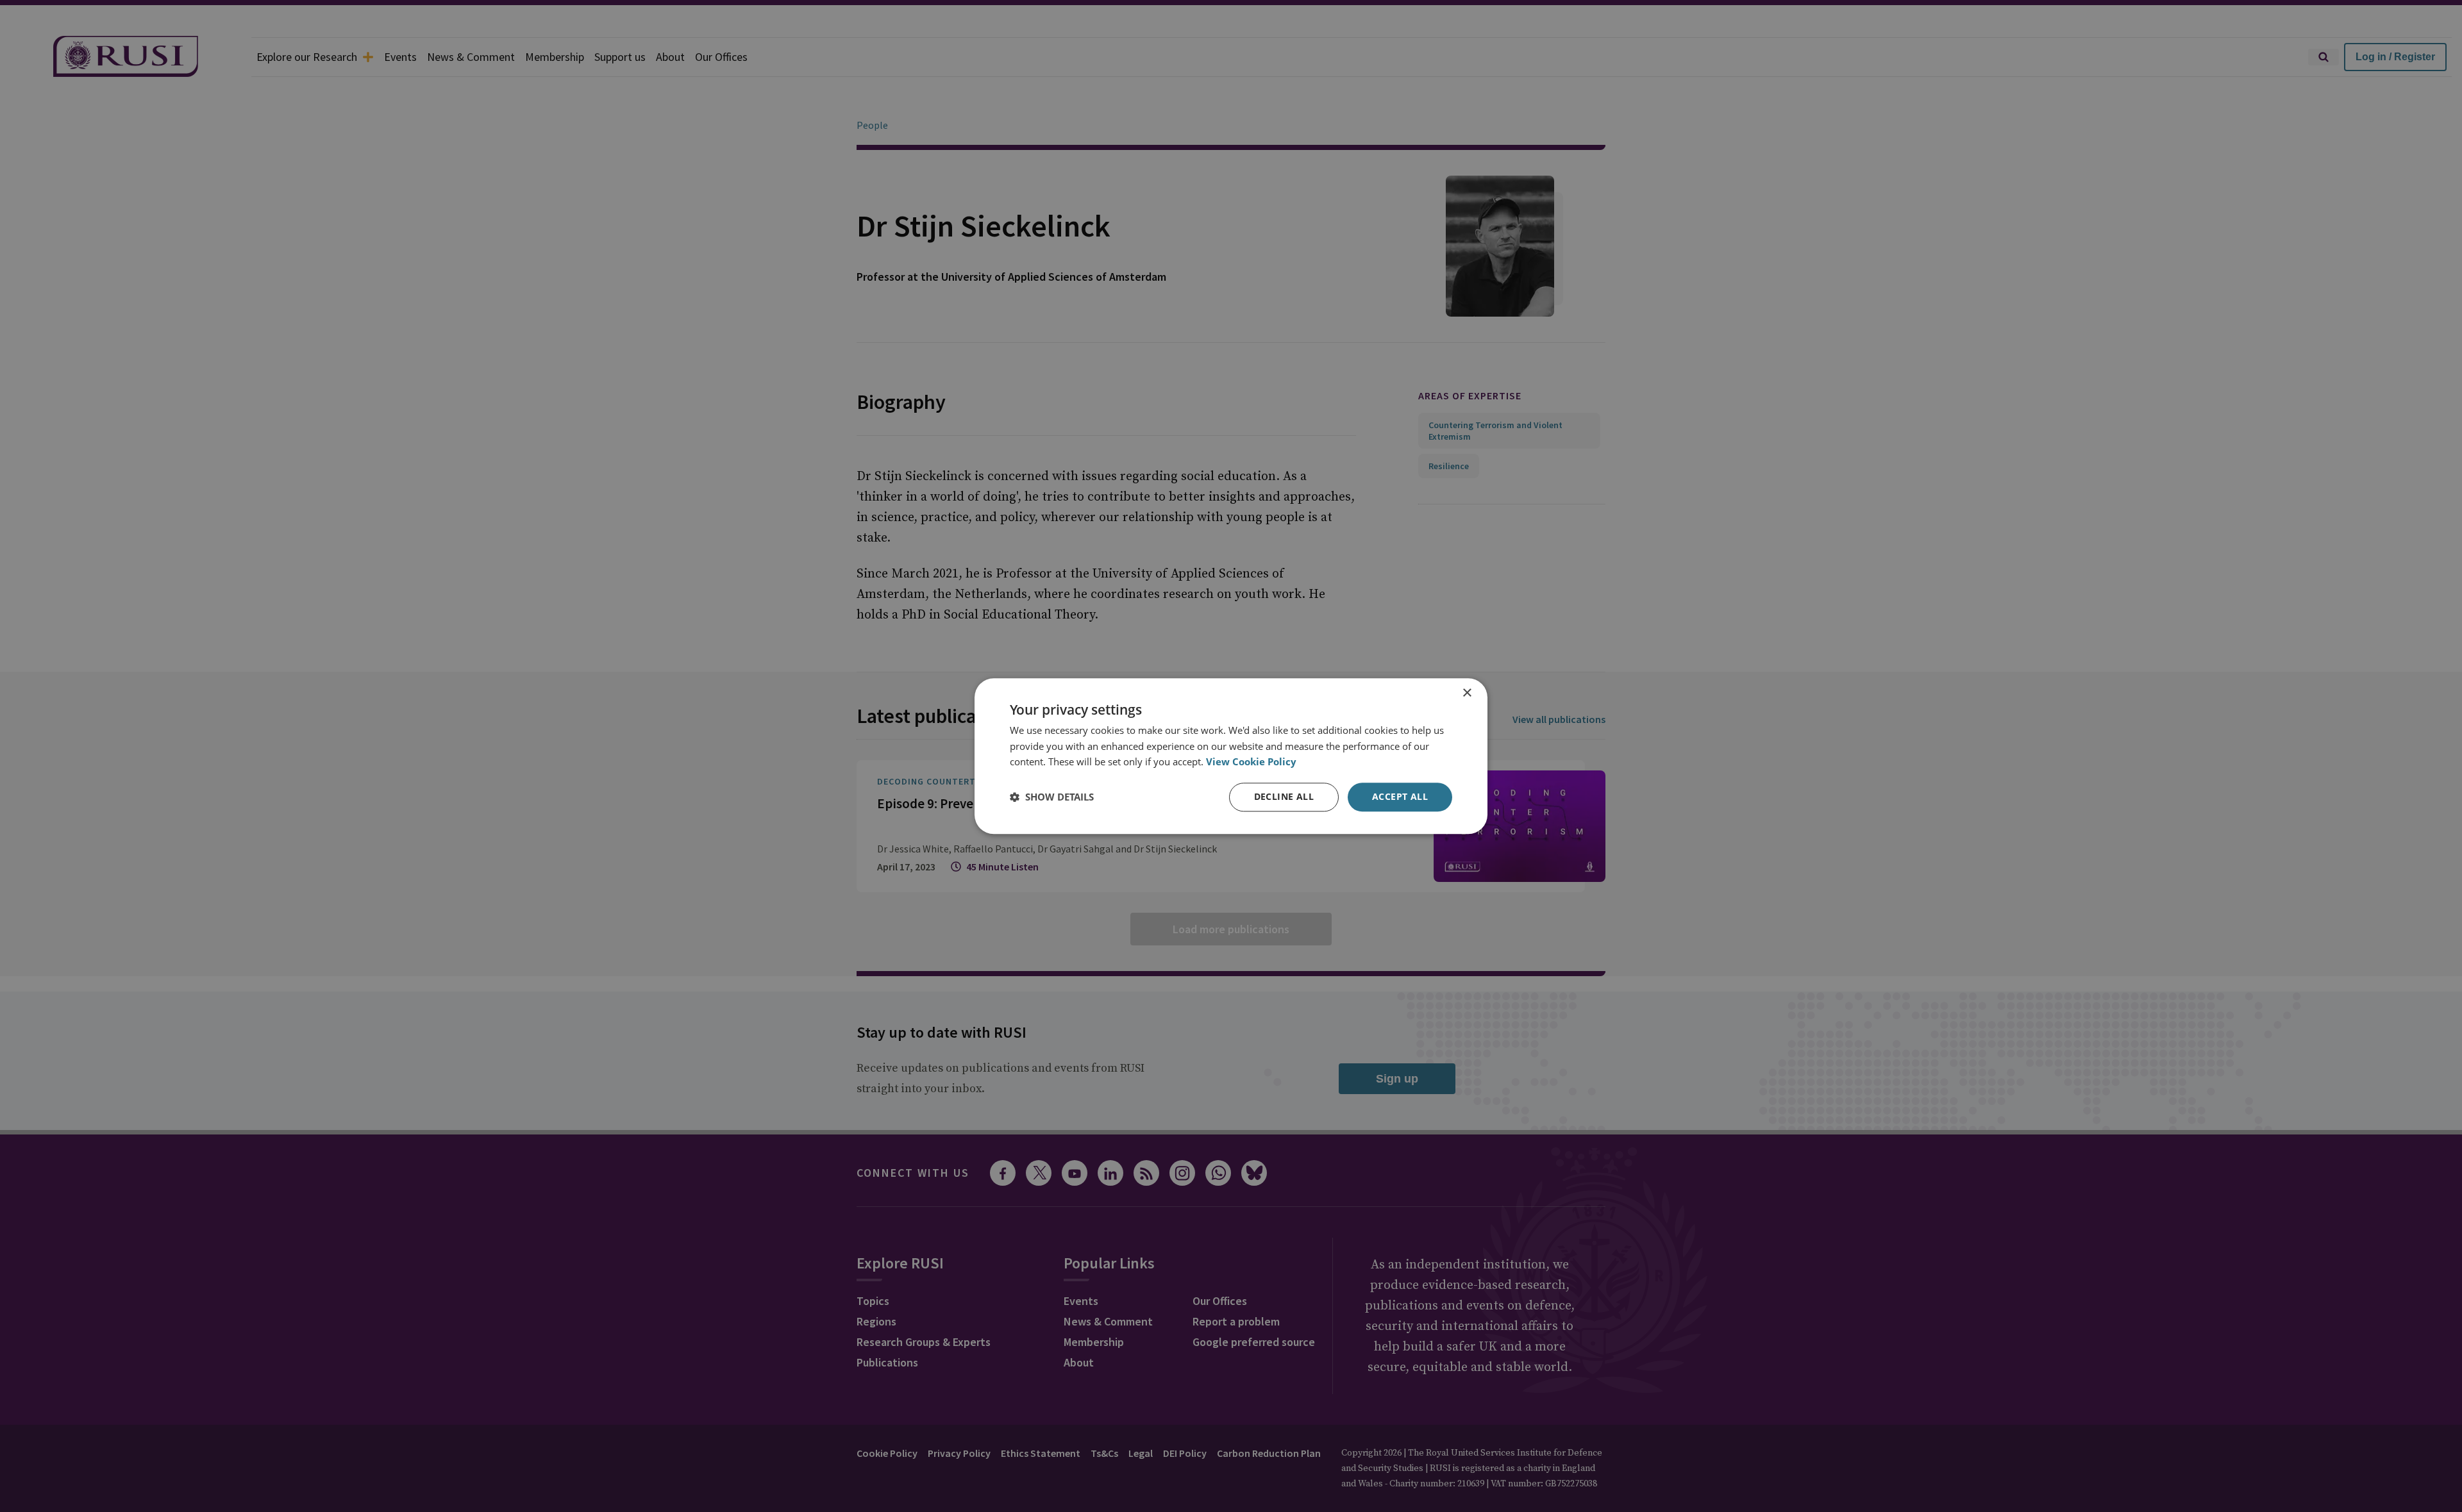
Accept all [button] (1400, 796)
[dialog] (1231, 756)
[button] (1052, 797)
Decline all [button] (1284, 796)
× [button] (1467, 693)
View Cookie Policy (1251, 762)
